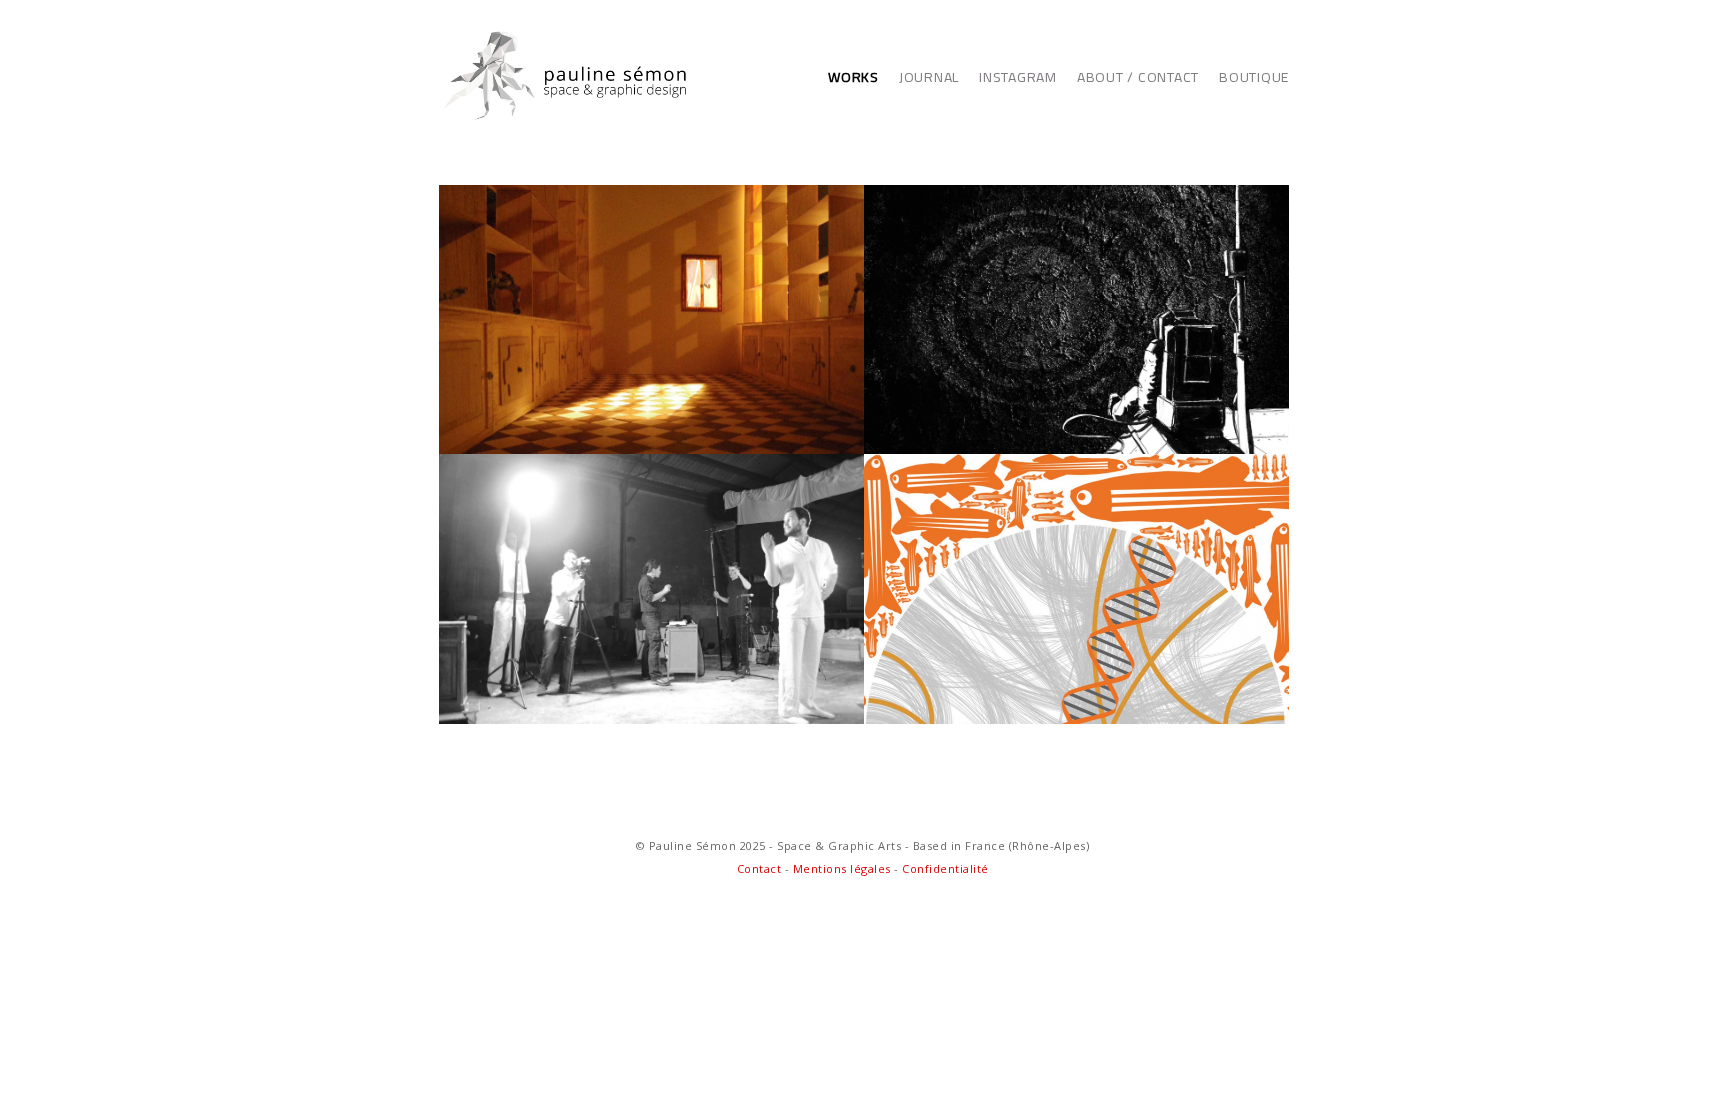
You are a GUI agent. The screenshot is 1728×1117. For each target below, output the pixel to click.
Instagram (1018, 77)
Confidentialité (945, 868)
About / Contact (1138, 77)
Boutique (1254, 77)
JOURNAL (929, 77)
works (853, 77)
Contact (761, 868)
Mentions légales (842, 868)
